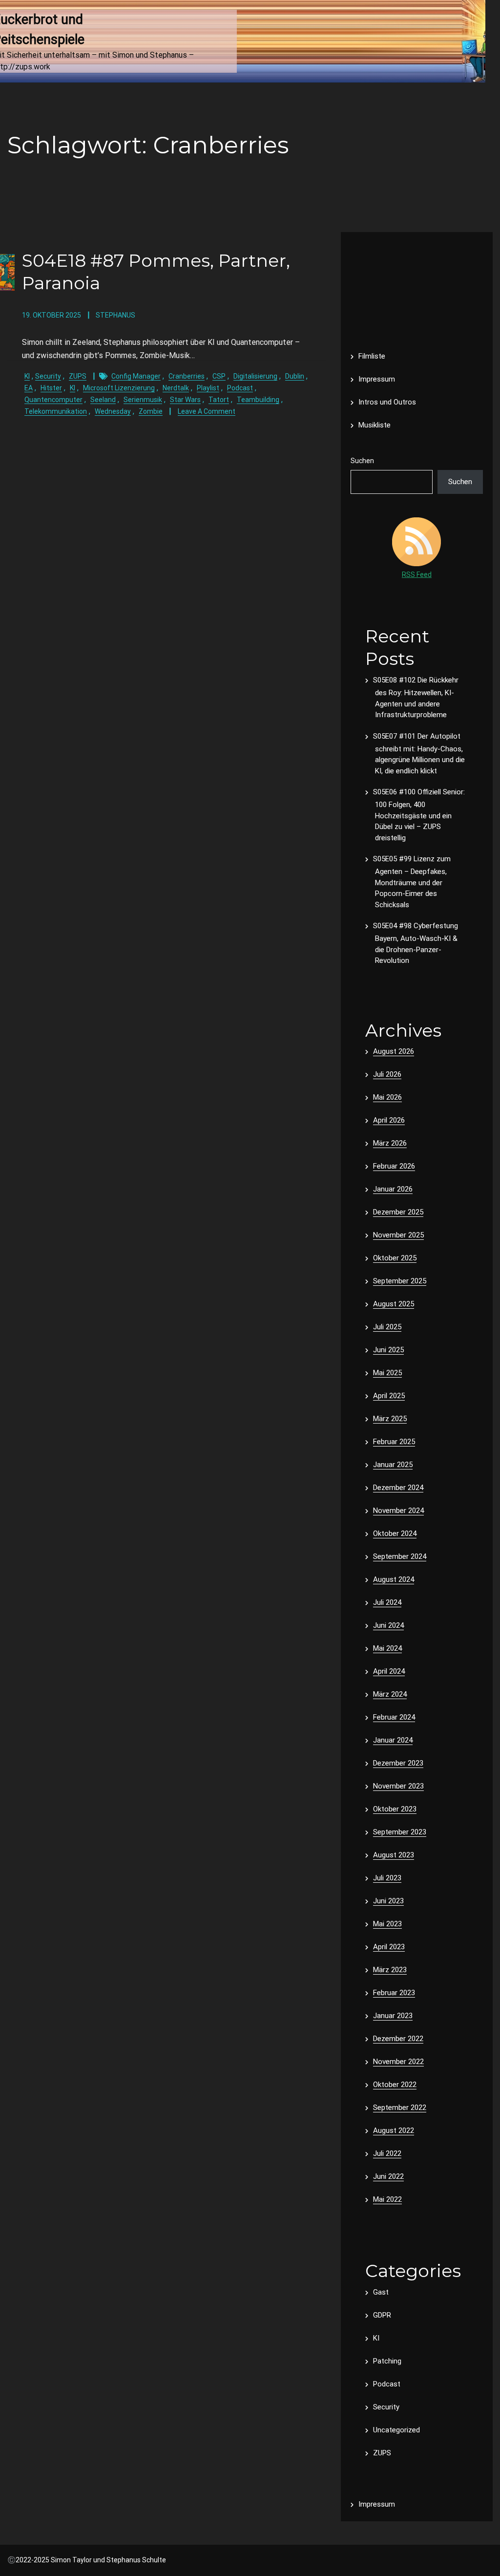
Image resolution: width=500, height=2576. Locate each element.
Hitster (51, 388)
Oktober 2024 (395, 1533)
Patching (387, 2361)
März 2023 (390, 1970)
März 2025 (390, 1419)
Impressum (377, 379)
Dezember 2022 (398, 2039)
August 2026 (394, 1051)
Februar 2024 (394, 1717)
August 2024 (394, 1579)
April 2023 (389, 1947)
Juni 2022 (388, 2176)
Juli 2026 (387, 1074)
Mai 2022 (387, 2199)
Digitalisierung (255, 376)
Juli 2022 (387, 2153)
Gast (381, 2292)
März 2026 (390, 1143)
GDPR (382, 2315)
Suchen (362, 461)
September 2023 (400, 1832)
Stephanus (115, 315)
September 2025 (400, 1281)
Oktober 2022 (395, 2085)
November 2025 (398, 1235)
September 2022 (400, 2108)
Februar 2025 (394, 1442)
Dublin (295, 376)
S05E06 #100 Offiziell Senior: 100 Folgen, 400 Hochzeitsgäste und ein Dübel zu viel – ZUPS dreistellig (419, 815)
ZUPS (78, 376)
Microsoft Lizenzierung (119, 388)
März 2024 (390, 1694)
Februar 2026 (394, 1166)
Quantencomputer (53, 400)
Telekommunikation (56, 411)
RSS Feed (417, 575)
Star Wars (185, 400)
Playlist (208, 388)
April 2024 (389, 1671)
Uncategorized (396, 2430)
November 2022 (398, 2062)
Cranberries (187, 376)
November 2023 (398, 1786)
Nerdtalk (176, 388)
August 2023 (394, 1855)
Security (48, 376)
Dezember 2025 (398, 1212)
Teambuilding (258, 400)
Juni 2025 (388, 1350)
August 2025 (394, 1304)
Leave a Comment (207, 411)
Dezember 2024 (398, 1488)
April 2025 (389, 1396)
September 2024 (400, 1556)
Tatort (219, 400)
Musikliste (375, 425)
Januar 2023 (393, 2016)
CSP (219, 376)
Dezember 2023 (398, 1763)
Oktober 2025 (395, 1258)
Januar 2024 (393, 1740)
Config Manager (136, 376)
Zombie (151, 411)
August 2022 (394, 2130)
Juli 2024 (387, 1602)
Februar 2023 (394, 1993)
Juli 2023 (387, 1878)
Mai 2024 (387, 1648)
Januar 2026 (393, 1189)
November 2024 (398, 1511)
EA (29, 388)
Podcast (240, 388)
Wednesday (113, 411)
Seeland (103, 400)
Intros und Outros (387, 402)
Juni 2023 (388, 1901)
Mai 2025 (387, 1373)
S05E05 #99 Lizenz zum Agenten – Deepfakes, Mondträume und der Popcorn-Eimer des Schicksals (412, 882)
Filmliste (372, 356)
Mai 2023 (387, 1924)
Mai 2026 (387, 1097)
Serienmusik (143, 400)
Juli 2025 (387, 1327)
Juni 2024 (388, 1625)
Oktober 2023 (395, 1809)
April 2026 (389, 1120)
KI (27, 376)
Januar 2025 (393, 1465)
